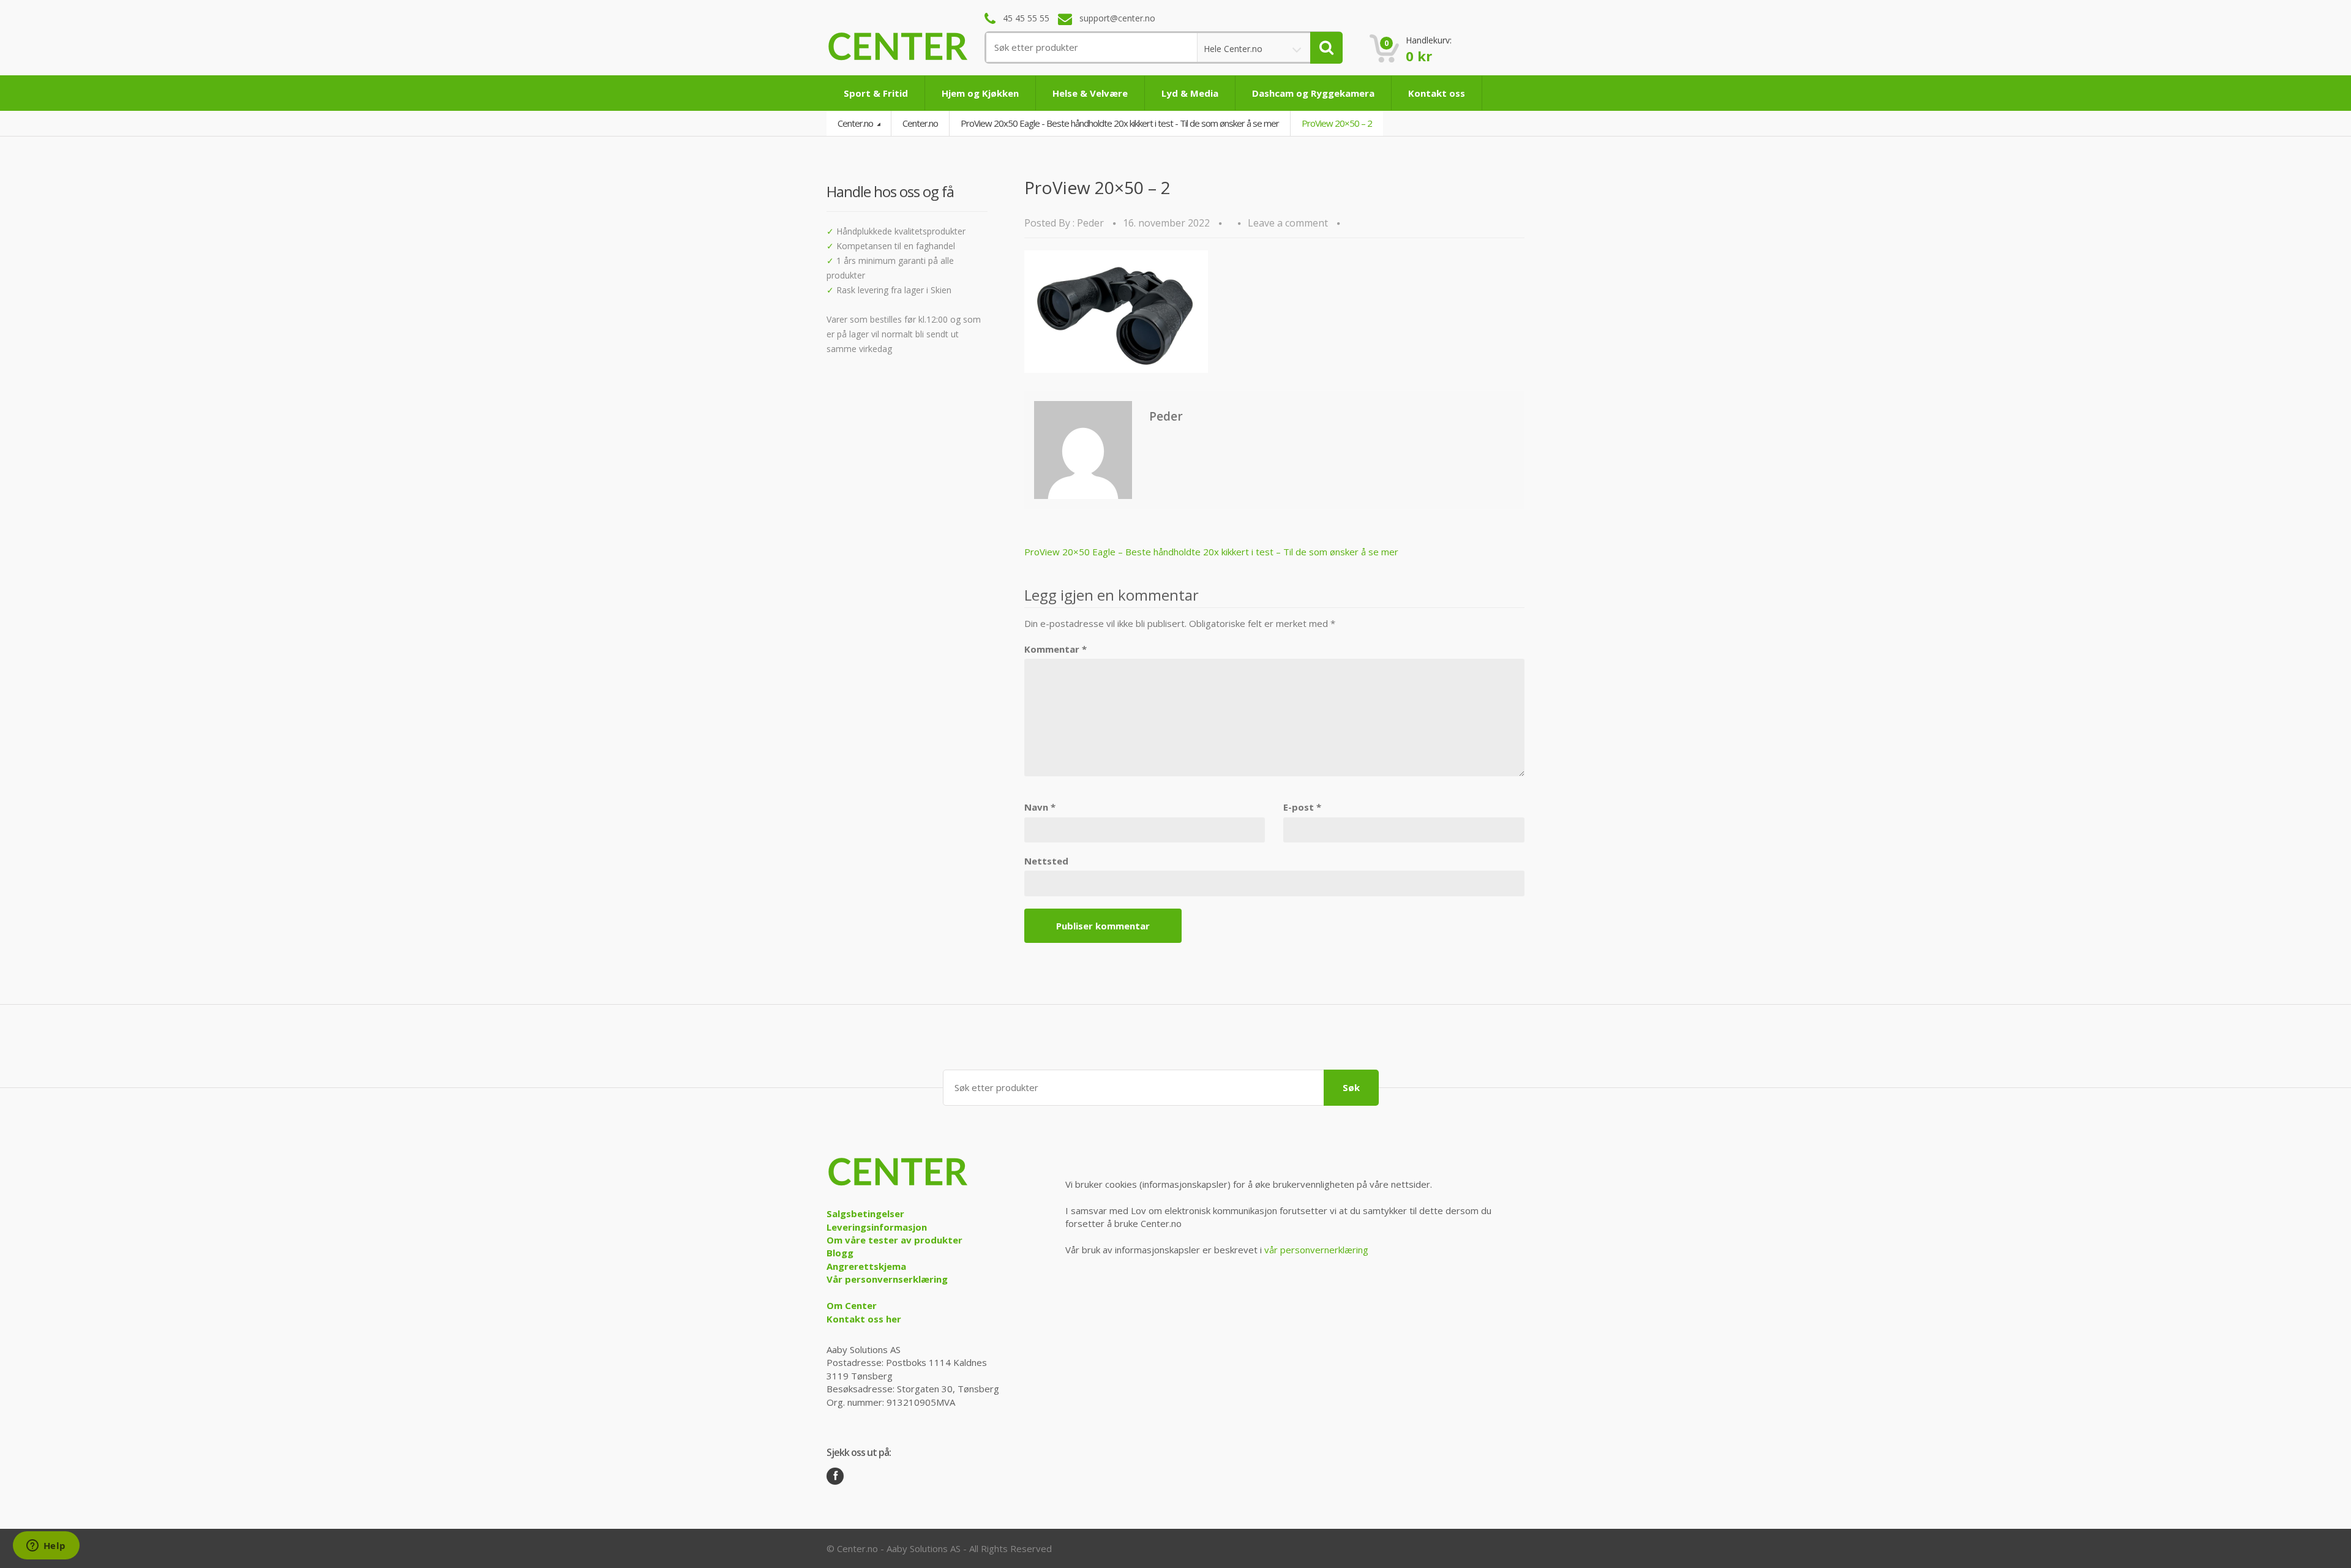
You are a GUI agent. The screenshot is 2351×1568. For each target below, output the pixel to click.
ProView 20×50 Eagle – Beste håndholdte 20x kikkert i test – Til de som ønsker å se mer (1211, 552)
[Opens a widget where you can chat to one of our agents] (46, 1547)
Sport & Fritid (876, 93)
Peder (1090, 223)
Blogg (840, 1253)
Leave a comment (1288, 223)
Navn (1040, 807)
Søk (1351, 1087)
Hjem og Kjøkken (980, 93)
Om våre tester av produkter (894, 1240)
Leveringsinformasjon (877, 1227)
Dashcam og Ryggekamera (1313, 93)
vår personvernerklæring (1316, 1250)
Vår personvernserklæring (887, 1279)
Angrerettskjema (866, 1266)
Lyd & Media (1190, 93)
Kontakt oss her (864, 1319)
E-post (1302, 807)
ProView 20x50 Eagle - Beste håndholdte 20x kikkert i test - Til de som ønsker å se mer (1120, 123)
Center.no (856, 123)
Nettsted (1046, 861)
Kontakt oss (1437, 93)
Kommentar (1056, 649)
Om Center (852, 1305)
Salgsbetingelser (865, 1214)
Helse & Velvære (1090, 93)
